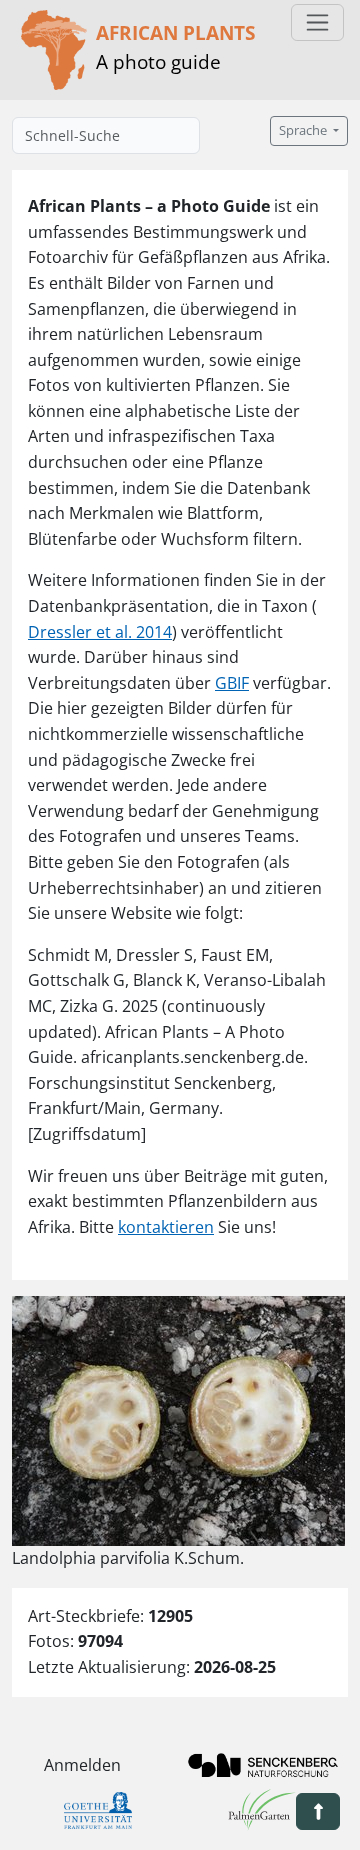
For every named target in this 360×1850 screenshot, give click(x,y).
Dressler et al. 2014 (100, 632)
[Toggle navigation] (317, 22)
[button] (318, 1811)
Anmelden (82, 1765)
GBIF (232, 683)
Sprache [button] (304, 130)
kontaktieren (166, 1227)
